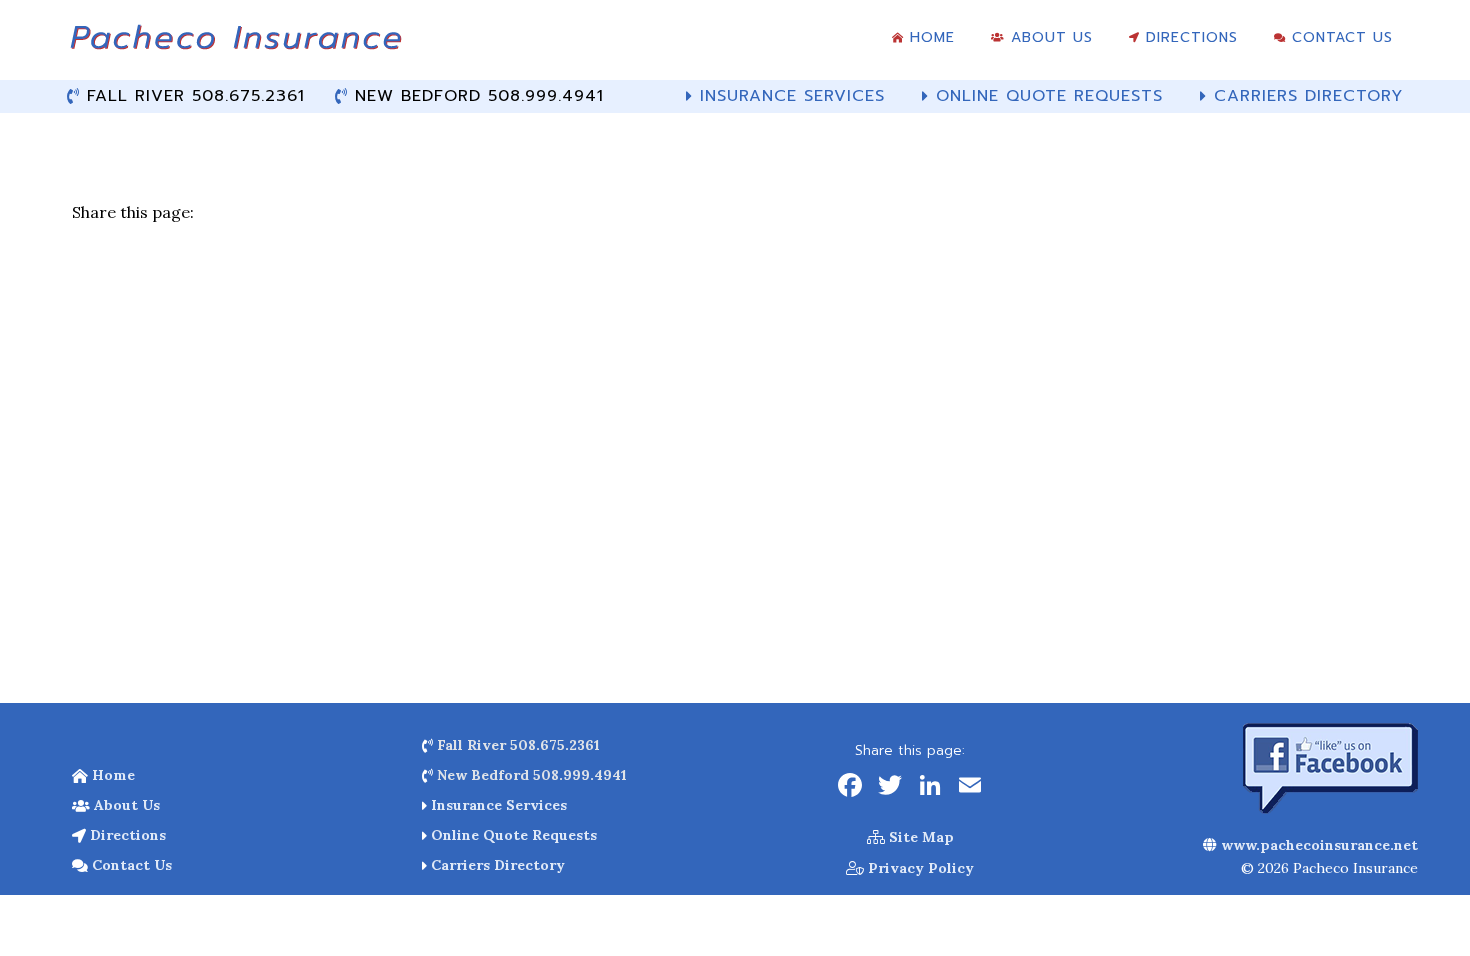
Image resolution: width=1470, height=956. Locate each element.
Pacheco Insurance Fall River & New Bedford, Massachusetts (235, 45)
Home (111, 775)
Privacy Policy (919, 868)
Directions (126, 835)
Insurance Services (497, 805)
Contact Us (130, 865)
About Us (125, 805)
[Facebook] (850, 787)
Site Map (919, 837)
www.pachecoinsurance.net (1317, 845)
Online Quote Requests (512, 835)
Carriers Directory (496, 865)
